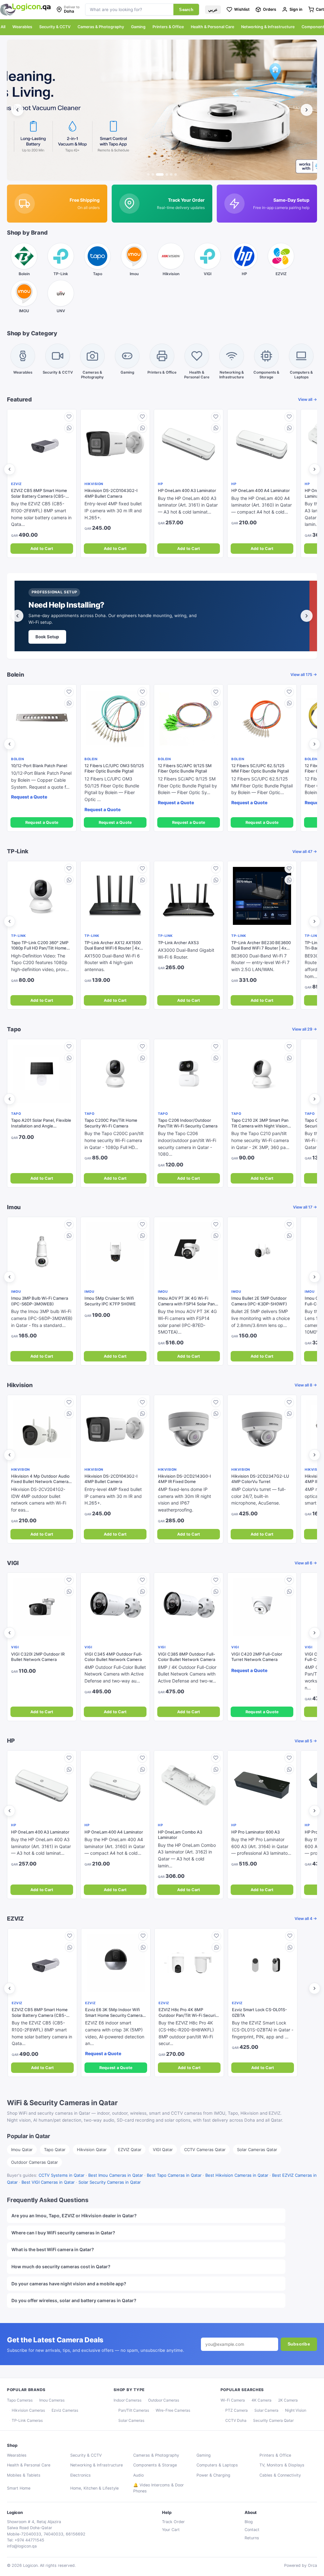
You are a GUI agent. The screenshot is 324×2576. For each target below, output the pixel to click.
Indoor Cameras (128, 2400)
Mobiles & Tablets (24, 2475)
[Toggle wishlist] (69, 417)
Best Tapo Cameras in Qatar (174, 2175)
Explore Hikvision (54, 637)
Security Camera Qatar (273, 2420)
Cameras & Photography (101, 27)
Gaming (138, 27)
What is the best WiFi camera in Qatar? (53, 2249)
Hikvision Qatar (92, 2150)
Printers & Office (168, 27)
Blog (249, 2522)
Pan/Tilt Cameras (134, 2410)
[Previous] (17, 110)
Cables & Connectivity (280, 2475)
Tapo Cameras (20, 2400)
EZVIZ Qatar (130, 2150)
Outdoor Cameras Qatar (34, 2162)
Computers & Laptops (217, 2465)
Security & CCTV (55, 27)
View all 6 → (306, 1563)
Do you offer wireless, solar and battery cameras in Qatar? (74, 2300)
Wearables (22, 27)
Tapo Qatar (55, 2150)
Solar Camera (266, 2410)
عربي (213, 10)
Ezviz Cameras (65, 2410)
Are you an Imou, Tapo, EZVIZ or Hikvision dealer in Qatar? (74, 2216)
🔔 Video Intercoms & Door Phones (159, 2488)
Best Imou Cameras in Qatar (116, 2175)
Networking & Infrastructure (268, 27)
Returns (252, 2538)
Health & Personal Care (212, 27)
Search (186, 10)
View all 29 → (305, 1029)
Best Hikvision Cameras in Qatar (237, 2175)
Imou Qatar (22, 2150)
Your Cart (171, 2530)
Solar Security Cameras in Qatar (110, 2182)
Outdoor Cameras (164, 2400)
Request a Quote (42, 822)
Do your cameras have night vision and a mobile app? (69, 2284)
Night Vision (296, 2410)
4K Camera (262, 2400)
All (3, 27)
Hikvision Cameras (28, 2410)
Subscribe (299, 2344)
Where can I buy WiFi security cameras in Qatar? (63, 2233)
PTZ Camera (237, 2410)
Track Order (173, 2522)
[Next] (307, 110)
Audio (138, 2475)
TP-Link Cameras (27, 2420)
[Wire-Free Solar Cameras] (162, 110)
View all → (308, 399)
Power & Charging (213, 2475)
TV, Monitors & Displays (282, 2465)
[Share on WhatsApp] (69, 428)
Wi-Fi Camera (233, 2400)
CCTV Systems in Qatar (62, 2175)
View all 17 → (305, 1207)
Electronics (81, 2475)
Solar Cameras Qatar (257, 2150)
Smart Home (19, 2488)
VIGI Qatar (163, 2150)
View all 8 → (306, 1385)
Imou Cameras (52, 2400)
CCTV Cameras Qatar (205, 2150)
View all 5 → (306, 1741)
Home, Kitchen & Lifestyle (94, 2488)
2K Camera (288, 2400)
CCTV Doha (236, 2420)
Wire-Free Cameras (173, 2410)
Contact (252, 2530)
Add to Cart (42, 549)
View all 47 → (305, 852)
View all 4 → (306, 1919)
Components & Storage (155, 2465)
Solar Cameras (131, 2420)
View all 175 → (304, 675)
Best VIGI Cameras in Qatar (48, 2182)
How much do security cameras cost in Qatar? (61, 2267)
